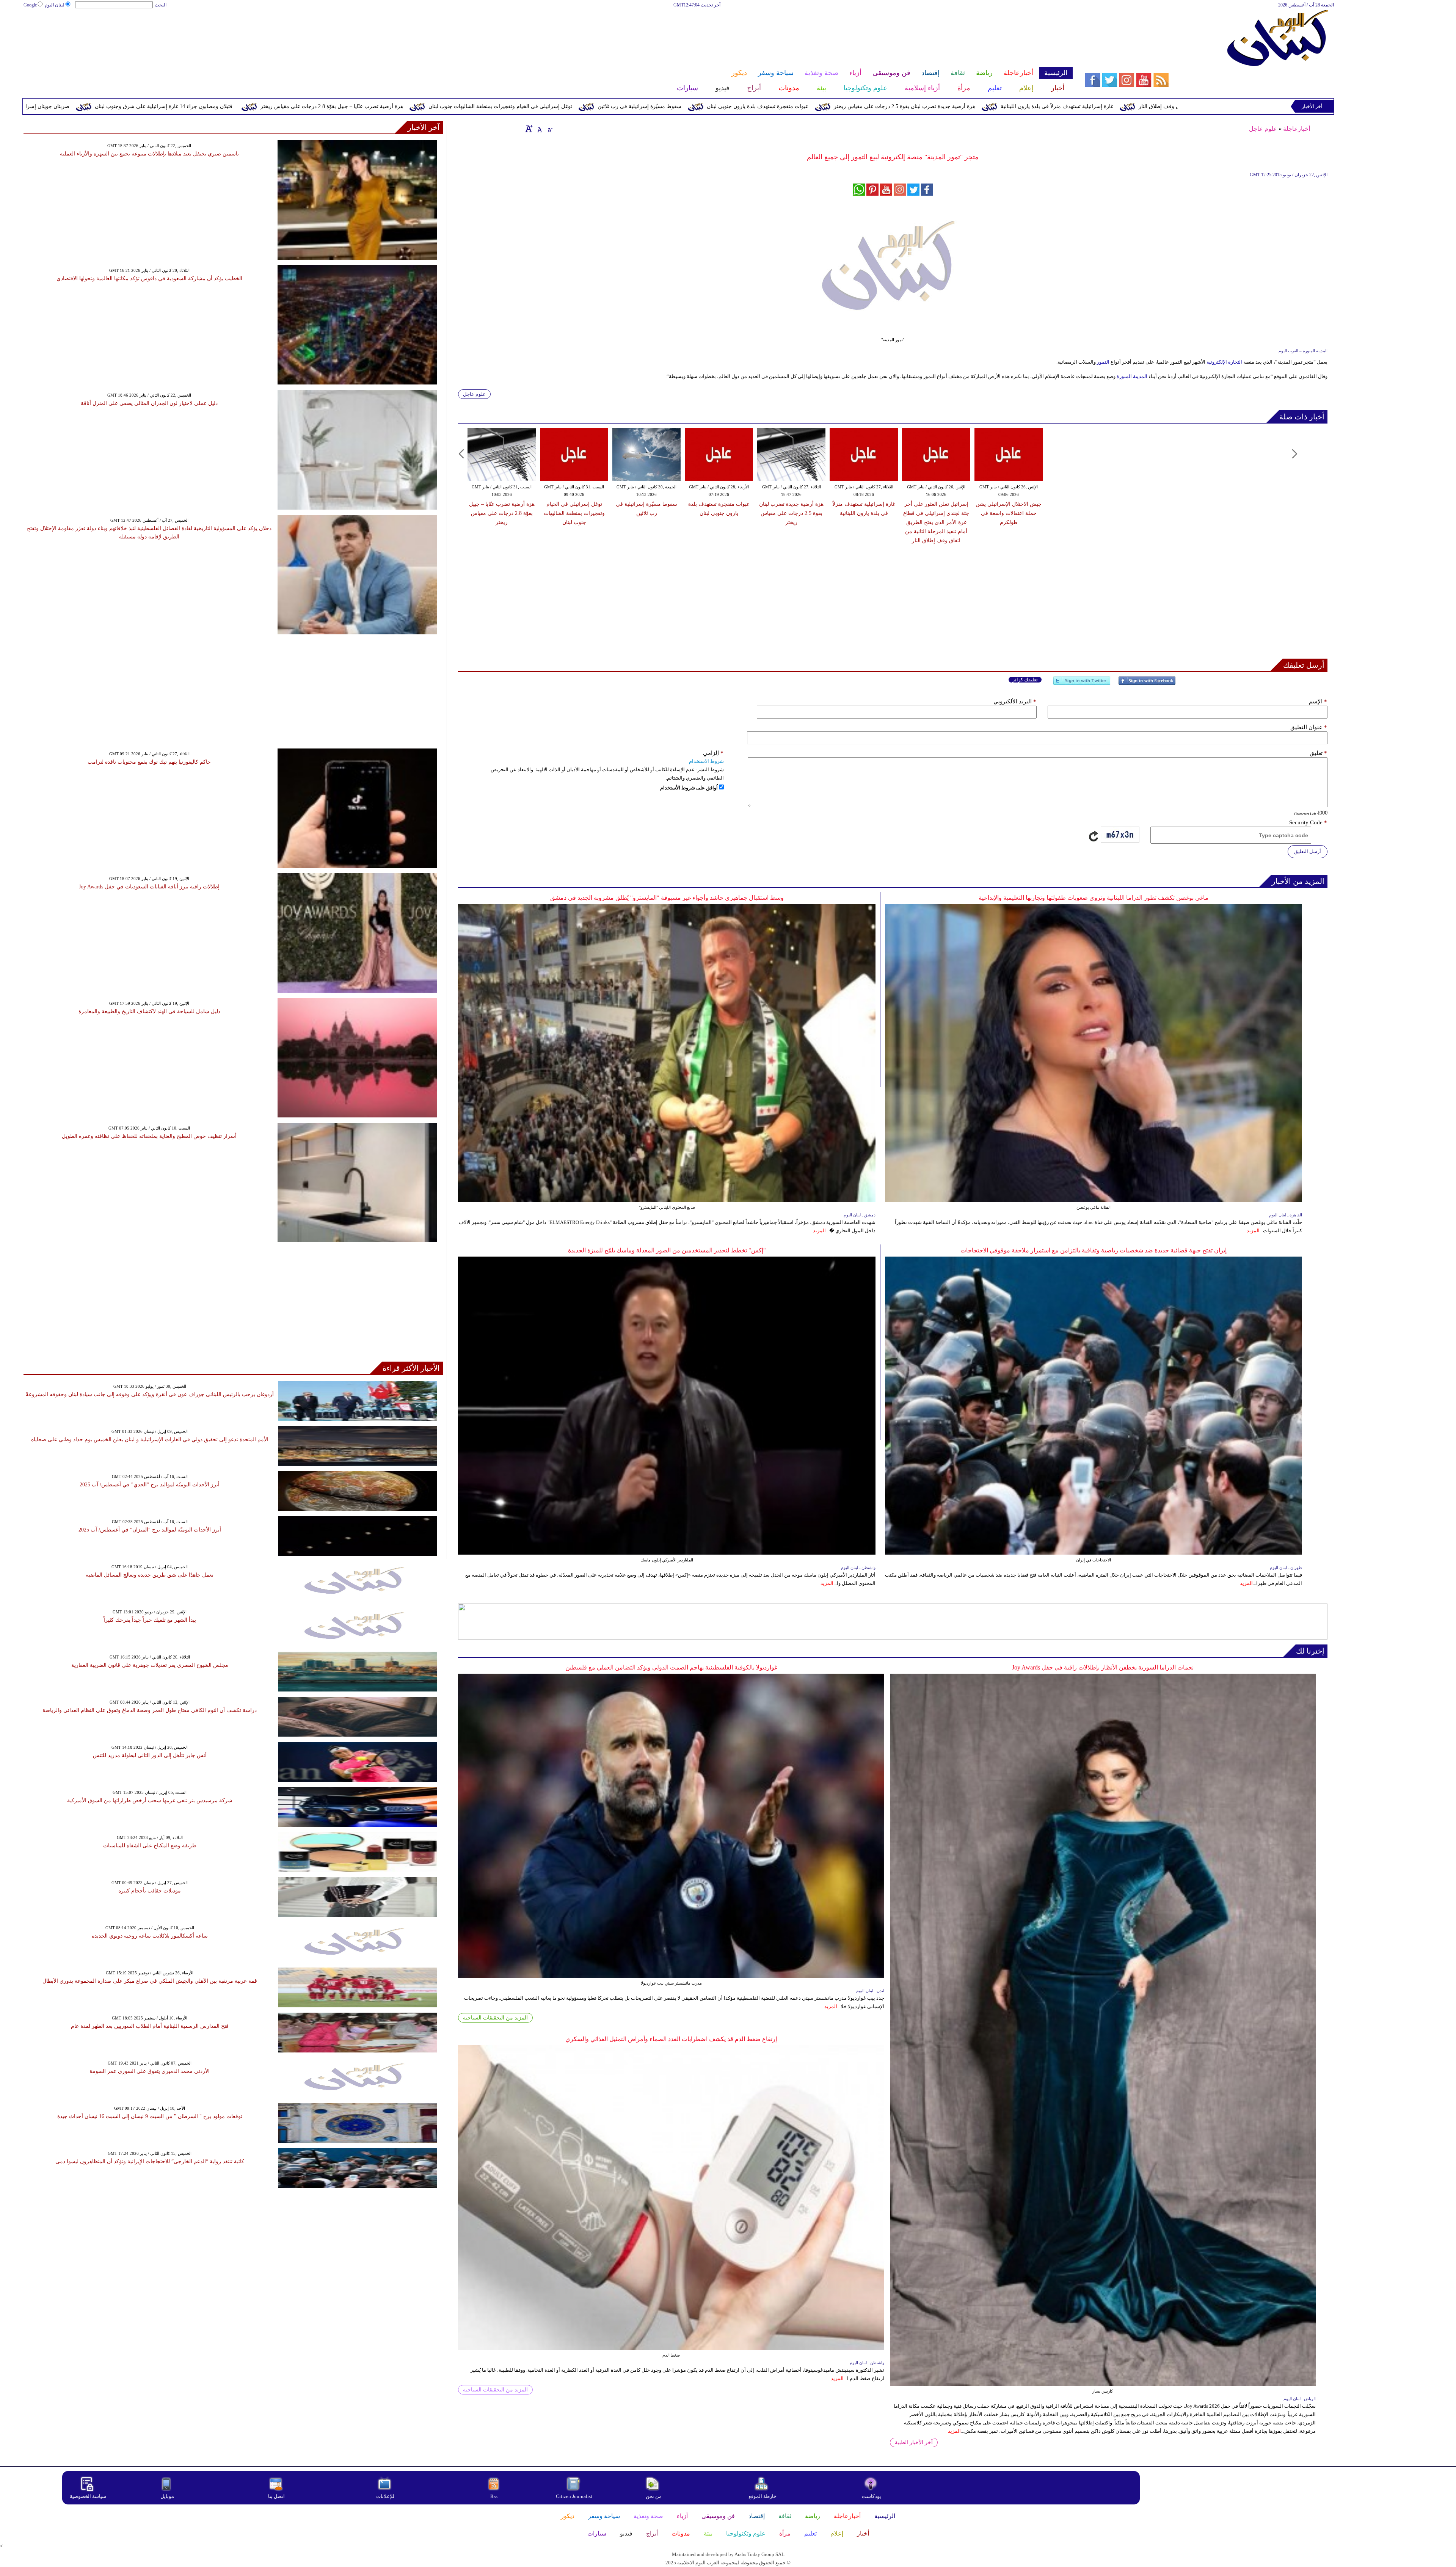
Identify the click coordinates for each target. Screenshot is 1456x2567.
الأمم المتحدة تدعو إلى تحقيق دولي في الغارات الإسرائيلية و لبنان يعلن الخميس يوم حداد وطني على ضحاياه (150, 1440)
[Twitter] (1082, 684)
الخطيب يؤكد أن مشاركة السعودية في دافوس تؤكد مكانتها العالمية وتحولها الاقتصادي (149, 279)
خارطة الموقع (763, 2496)
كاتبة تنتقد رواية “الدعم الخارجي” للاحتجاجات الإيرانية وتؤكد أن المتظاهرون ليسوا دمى (150, 2161)
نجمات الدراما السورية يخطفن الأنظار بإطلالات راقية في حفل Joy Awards (1103, 1667)
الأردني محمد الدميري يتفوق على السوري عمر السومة (150, 2071)
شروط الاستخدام (706, 761)
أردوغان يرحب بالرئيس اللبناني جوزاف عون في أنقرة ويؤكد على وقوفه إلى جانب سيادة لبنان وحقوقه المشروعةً (150, 1394)
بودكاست (872, 2496)
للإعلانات (385, 2496)
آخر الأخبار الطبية (914, 2442)
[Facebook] (1147, 684)
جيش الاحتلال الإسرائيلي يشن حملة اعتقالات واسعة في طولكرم (179, 106)
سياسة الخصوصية (88, 2496)
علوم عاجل (1263, 129)
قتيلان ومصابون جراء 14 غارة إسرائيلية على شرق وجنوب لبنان (500, 106)
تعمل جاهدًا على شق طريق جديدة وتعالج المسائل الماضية (150, 1575)
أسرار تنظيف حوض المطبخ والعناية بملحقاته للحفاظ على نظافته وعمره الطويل (149, 1136)
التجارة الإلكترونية (1225, 362)
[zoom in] (529, 129)
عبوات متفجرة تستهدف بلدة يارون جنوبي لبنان (1094, 106)
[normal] (539, 129)
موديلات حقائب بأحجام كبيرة (150, 1891)
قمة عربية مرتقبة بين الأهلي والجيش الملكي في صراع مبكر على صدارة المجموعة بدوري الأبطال (150, 1981)
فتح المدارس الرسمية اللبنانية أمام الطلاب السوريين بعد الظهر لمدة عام (150, 2026)
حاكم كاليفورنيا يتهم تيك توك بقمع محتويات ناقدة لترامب (149, 762)
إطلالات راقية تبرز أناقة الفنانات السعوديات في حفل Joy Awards (149, 887)
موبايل (168, 2496)
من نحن (654, 2496)
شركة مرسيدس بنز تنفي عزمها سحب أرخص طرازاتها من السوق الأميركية (150, 1801)
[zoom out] (549, 129)
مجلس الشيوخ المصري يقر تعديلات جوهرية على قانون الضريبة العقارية (150, 1665)
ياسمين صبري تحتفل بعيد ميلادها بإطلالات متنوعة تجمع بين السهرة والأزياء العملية (149, 154)
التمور (1103, 362)
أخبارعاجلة (1297, 129)
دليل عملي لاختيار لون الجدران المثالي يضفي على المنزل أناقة (149, 403)
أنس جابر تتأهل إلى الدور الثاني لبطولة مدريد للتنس (150, 1755)
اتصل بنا (276, 2496)
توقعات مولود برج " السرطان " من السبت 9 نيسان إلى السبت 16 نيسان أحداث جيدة (150, 2116)
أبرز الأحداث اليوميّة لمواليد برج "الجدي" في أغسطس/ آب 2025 (150, 1485)
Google (30, 5)
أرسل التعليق (1308, 851)
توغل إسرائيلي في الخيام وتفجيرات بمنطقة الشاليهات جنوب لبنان (836, 106)
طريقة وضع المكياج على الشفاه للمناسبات (150, 1846)
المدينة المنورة (1133, 376)
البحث (161, 5)
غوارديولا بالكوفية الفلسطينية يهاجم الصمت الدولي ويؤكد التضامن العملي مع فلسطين (671, 1667)
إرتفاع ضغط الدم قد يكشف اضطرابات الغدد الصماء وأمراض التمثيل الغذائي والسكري (671, 2039)
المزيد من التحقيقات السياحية (495, 2018)
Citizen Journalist (574, 2496)
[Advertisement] (548, 33)
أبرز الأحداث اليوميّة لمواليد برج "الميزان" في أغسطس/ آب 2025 (150, 1530)
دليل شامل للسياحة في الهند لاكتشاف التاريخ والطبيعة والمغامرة (149, 1011)
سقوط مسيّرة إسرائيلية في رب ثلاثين (975, 106)
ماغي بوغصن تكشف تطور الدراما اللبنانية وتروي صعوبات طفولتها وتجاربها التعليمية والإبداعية (1094, 898)
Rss (494, 2496)
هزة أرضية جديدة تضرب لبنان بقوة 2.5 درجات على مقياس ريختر (791, 513)
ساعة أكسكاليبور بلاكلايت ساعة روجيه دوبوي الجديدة (150, 1936)
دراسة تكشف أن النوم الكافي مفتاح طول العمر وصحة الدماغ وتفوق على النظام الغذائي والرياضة (150, 1710)
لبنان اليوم (55, 5)
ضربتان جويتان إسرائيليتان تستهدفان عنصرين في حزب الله (340, 106)
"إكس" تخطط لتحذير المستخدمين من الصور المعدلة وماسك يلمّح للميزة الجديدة (667, 1250)
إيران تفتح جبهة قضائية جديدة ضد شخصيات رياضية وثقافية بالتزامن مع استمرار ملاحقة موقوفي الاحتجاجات (1094, 1250)
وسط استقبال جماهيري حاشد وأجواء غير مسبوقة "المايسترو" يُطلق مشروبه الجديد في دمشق (667, 898)
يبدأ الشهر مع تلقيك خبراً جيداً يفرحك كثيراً (150, 1620)
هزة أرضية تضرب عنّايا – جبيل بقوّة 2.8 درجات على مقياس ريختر (668, 106)
